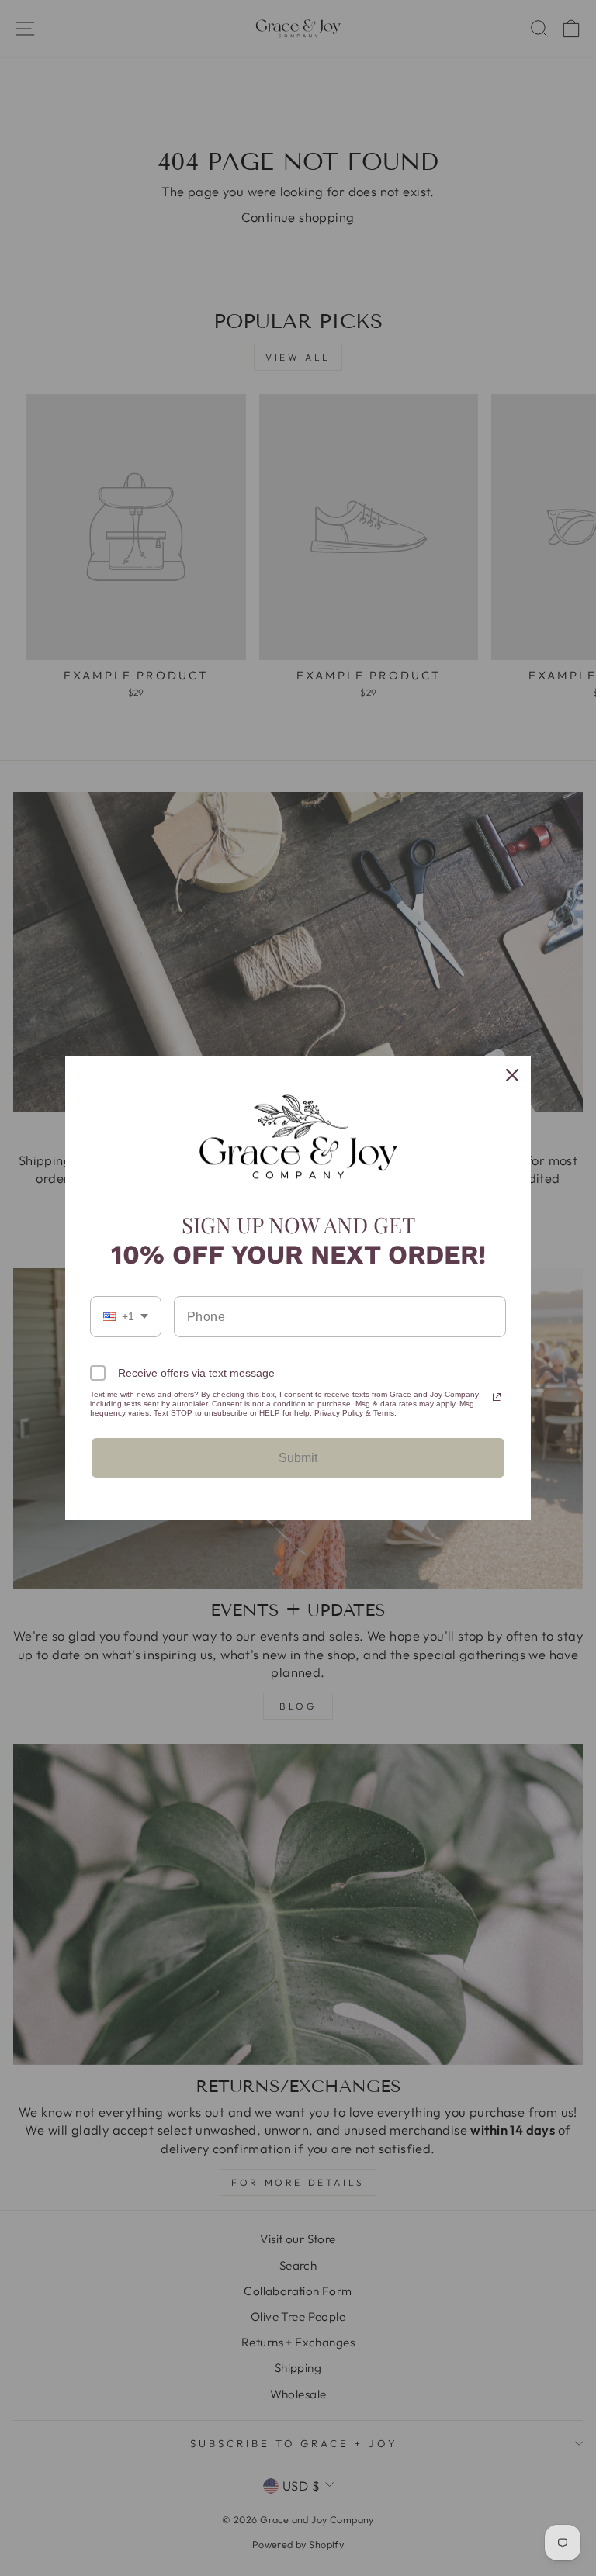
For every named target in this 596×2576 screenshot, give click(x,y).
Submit (298, 1458)
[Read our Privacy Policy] (497, 1397)
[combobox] (126, 1317)
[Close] (512, 1075)
